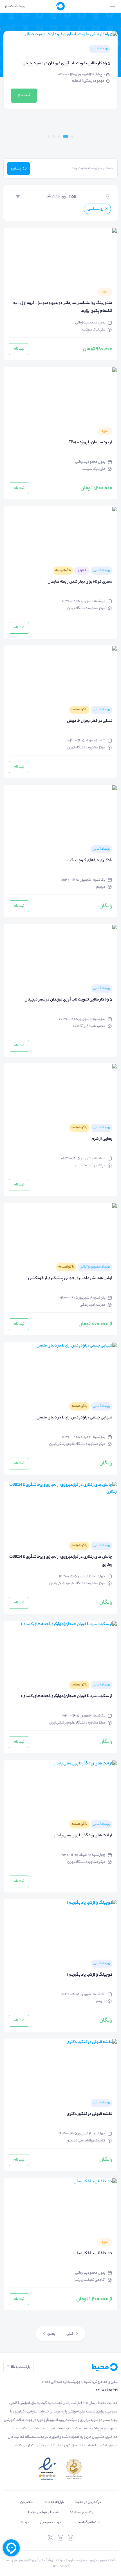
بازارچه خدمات (54, 2502)
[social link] (71, 2538)
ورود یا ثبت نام (15, 6)
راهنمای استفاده (81, 2512)
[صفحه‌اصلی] (60, 6)
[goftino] (11, 2548)
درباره (25, 2523)
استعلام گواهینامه (86, 2523)
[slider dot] (72, 136)
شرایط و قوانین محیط (43, 2512)
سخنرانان (27, 2502)
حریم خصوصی (51, 2523)
